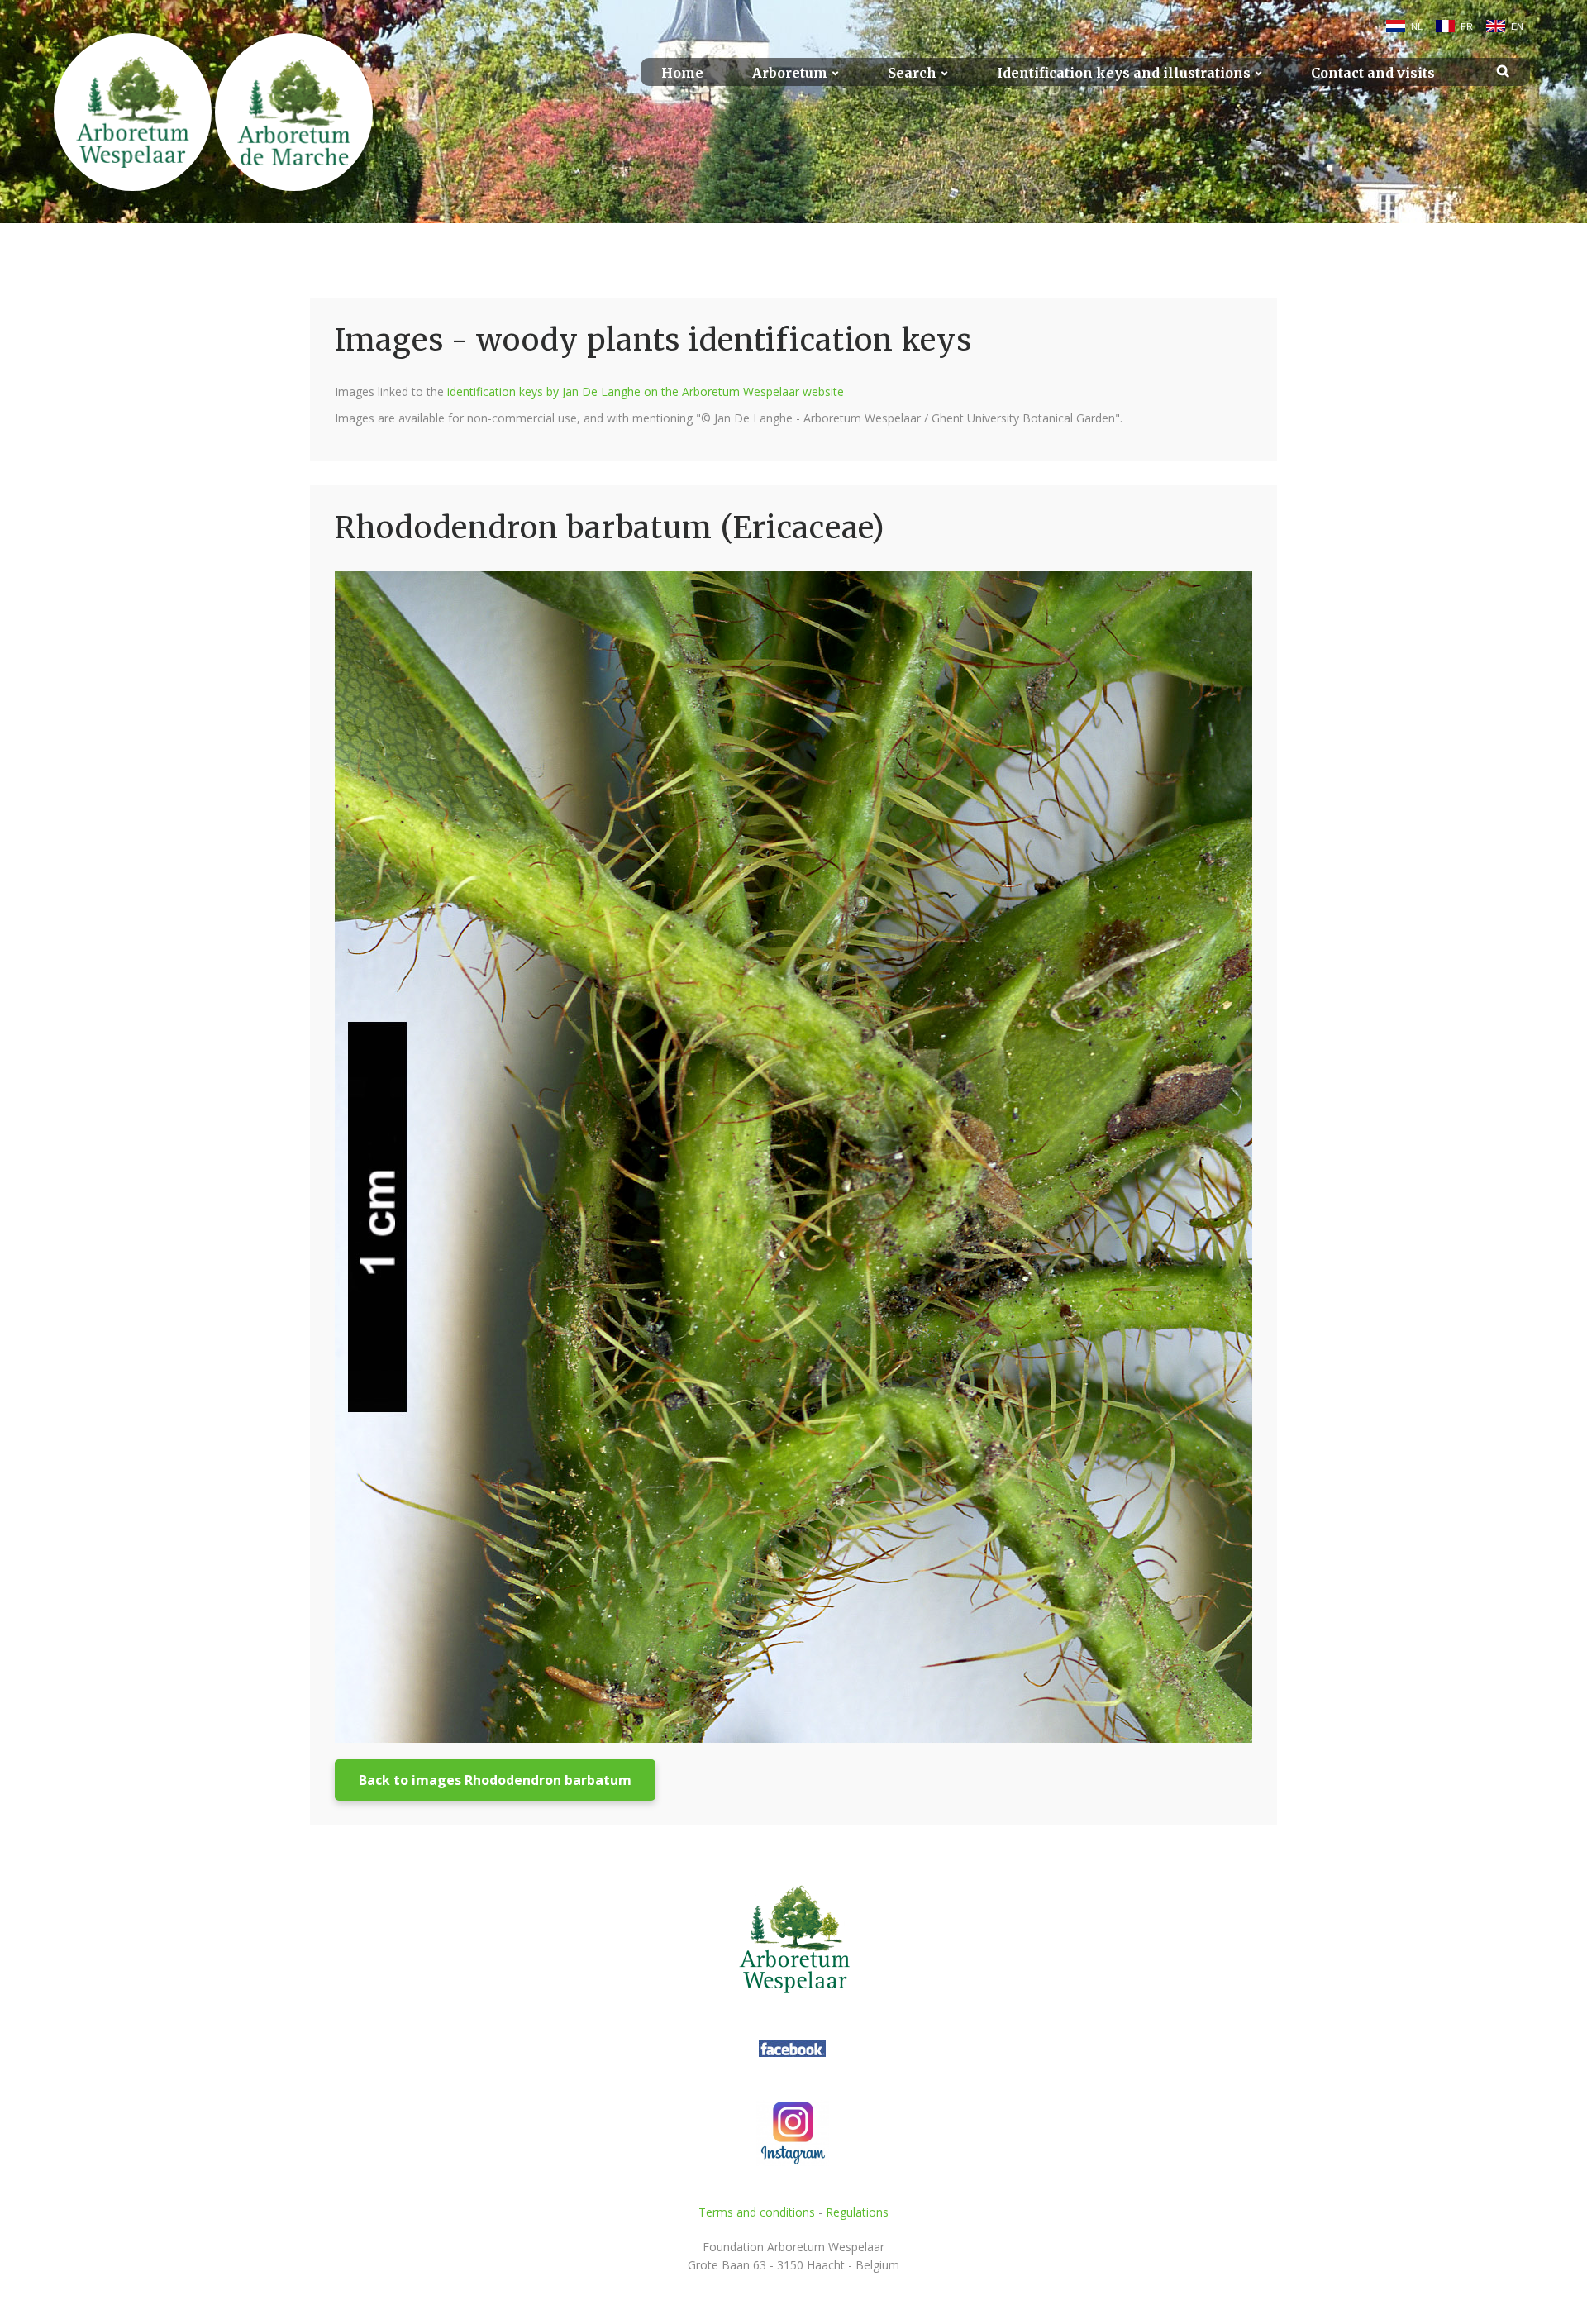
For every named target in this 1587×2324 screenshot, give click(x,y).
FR (1467, 26)
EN (1517, 26)
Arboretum (790, 73)
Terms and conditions (757, 2212)
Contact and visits (1373, 73)
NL (1417, 26)
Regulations (857, 2212)
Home (682, 73)
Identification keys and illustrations (1124, 73)
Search (912, 73)
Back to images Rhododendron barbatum (495, 1780)
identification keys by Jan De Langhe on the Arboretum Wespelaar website (646, 391)
